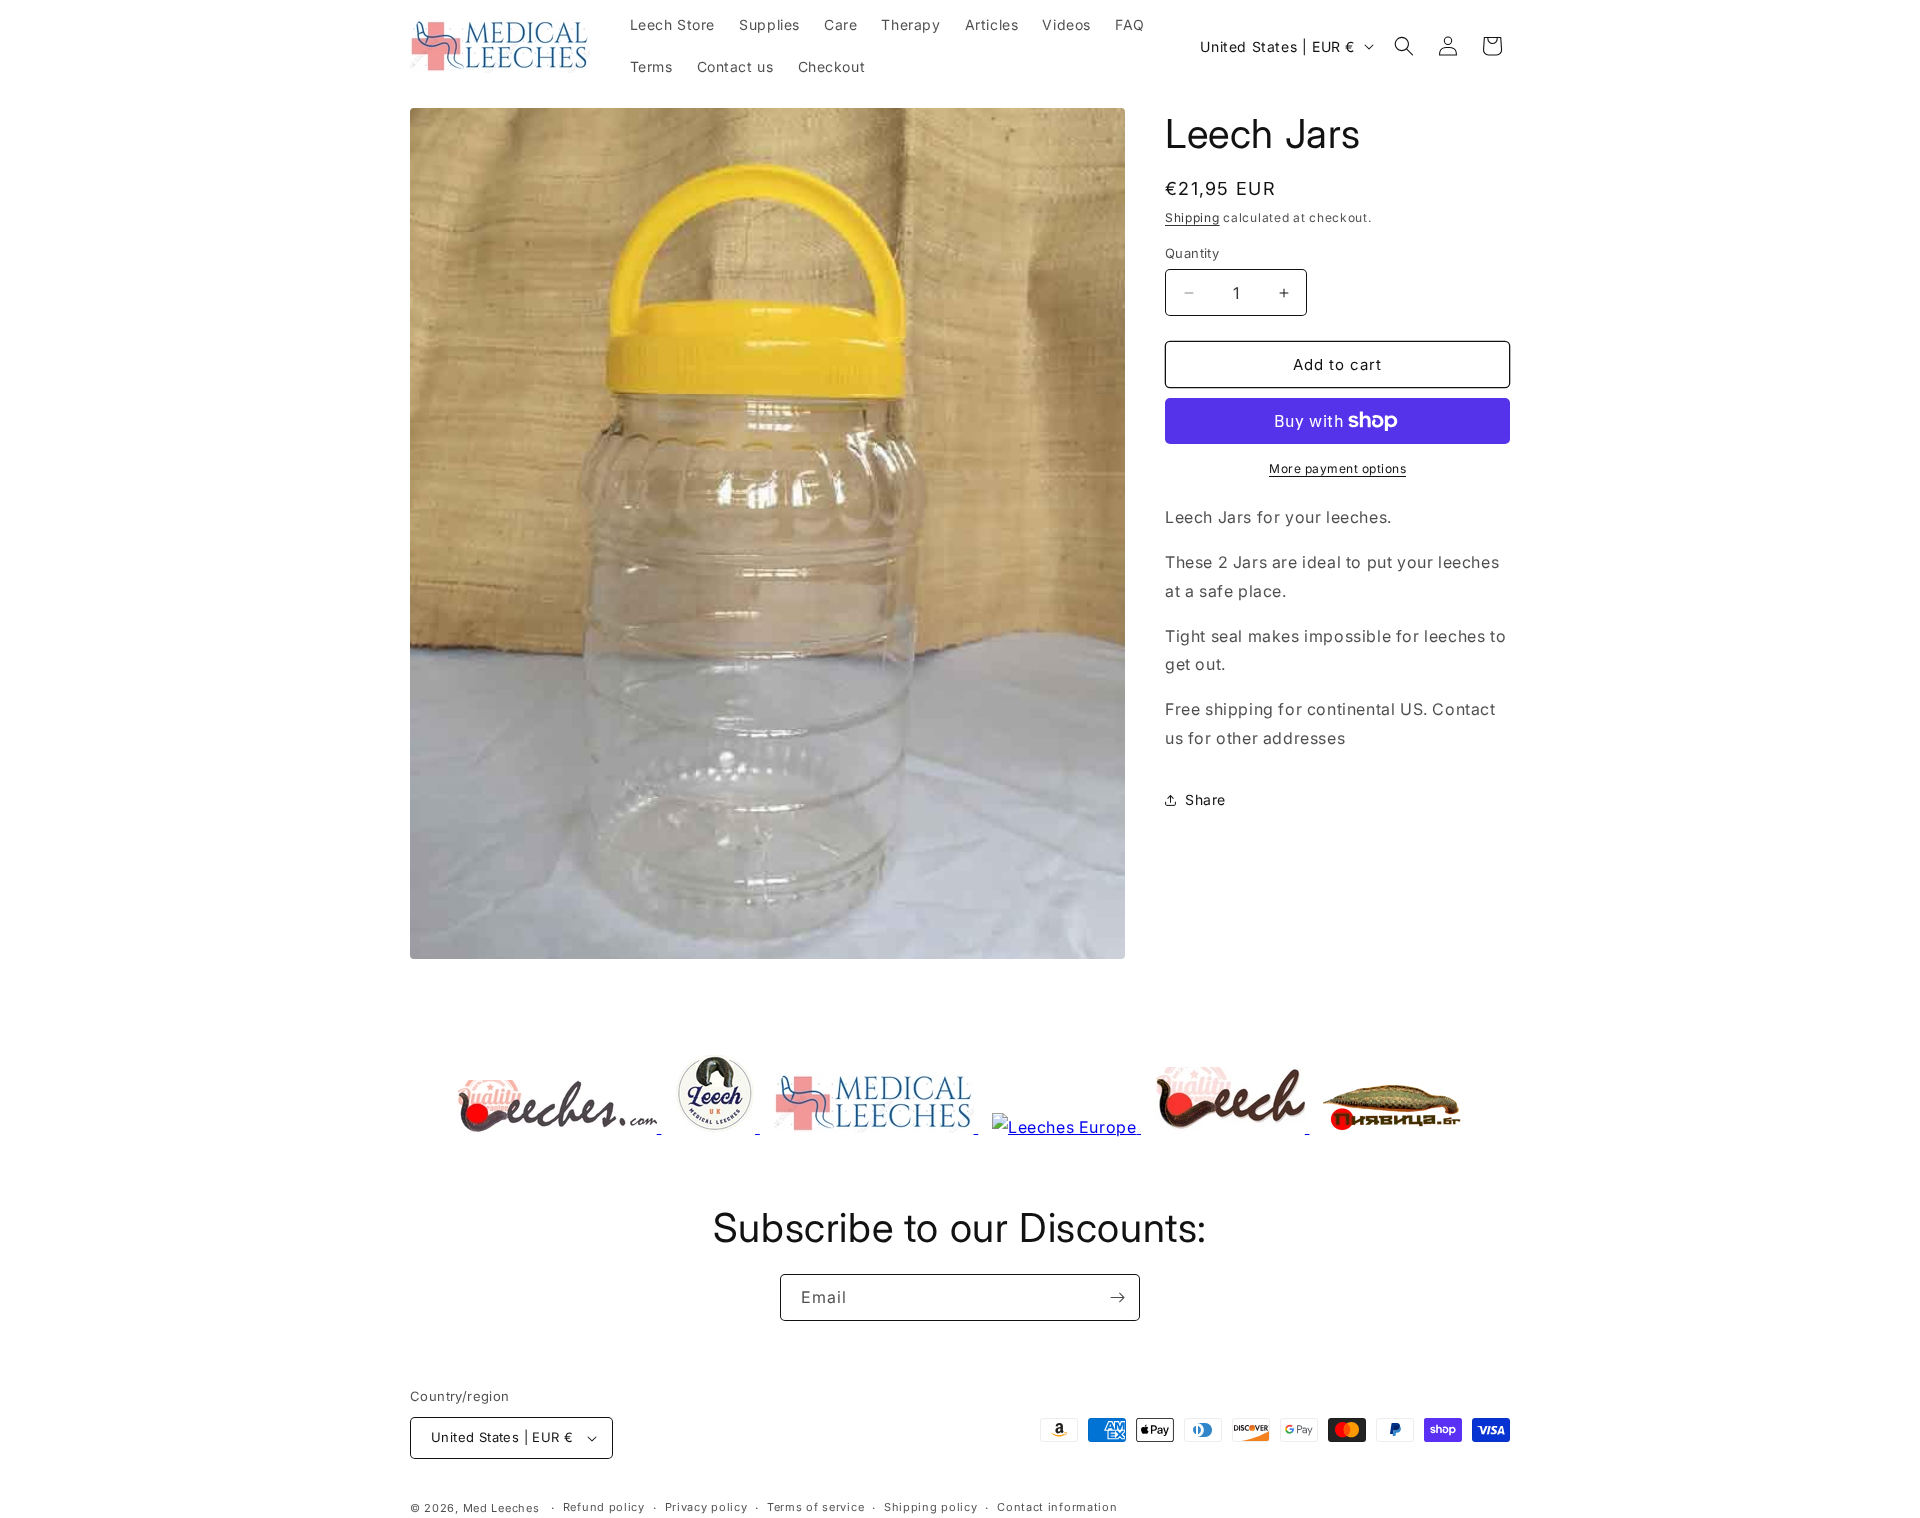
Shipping (1192, 217)
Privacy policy (706, 1507)
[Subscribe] (1117, 1297)
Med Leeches (501, 1508)
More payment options (1337, 468)
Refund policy (604, 1507)
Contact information (1057, 1507)
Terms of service (815, 1507)
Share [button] (1205, 799)
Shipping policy (931, 1507)
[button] (1404, 46)
